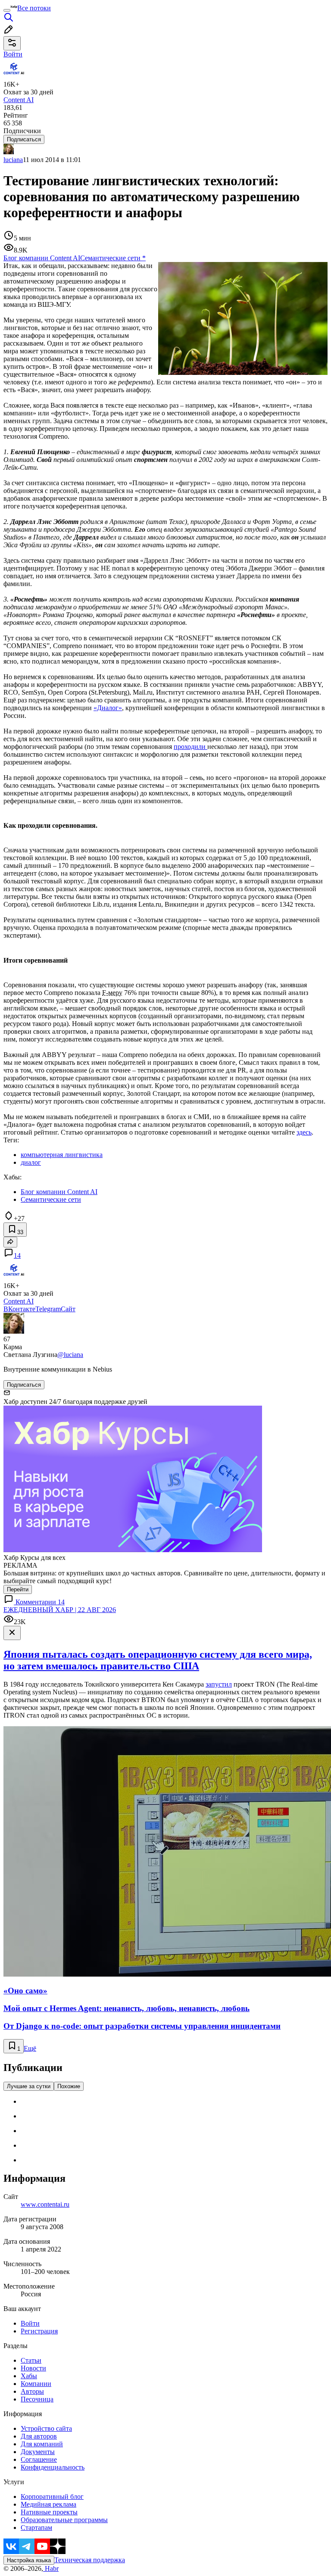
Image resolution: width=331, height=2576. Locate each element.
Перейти (18, 1589)
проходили (190, 747)
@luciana (70, 1355)
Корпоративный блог (52, 2496)
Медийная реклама (48, 2504)
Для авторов (39, 2436)
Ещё (30, 2048)
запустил (219, 1684)
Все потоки (34, 8)
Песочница (37, 2399)
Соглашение (39, 2459)
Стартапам (36, 2528)
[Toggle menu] (7, 10)
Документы (38, 2452)
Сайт (68, 1309)
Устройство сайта (46, 2428)
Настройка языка (29, 2560)
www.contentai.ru (45, 2204)
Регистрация (39, 2331)
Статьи (31, 2360)
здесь (304, 1132)
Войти (30, 2323)
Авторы (32, 2391)
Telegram (48, 1309)
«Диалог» (108, 708)
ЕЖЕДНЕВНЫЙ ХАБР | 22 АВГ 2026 (60, 1610)
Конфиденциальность (53, 2467)
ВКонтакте (19, 1309)
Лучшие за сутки (29, 2086)
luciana (13, 160)
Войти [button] (13, 54)
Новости (33, 2368)
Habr (51, 2568)
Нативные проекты (49, 2512)
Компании (36, 2384)
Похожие (69, 2086)
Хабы (29, 2376)
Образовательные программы (64, 2520)
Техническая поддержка (90, 2560)
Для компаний (42, 2444)
